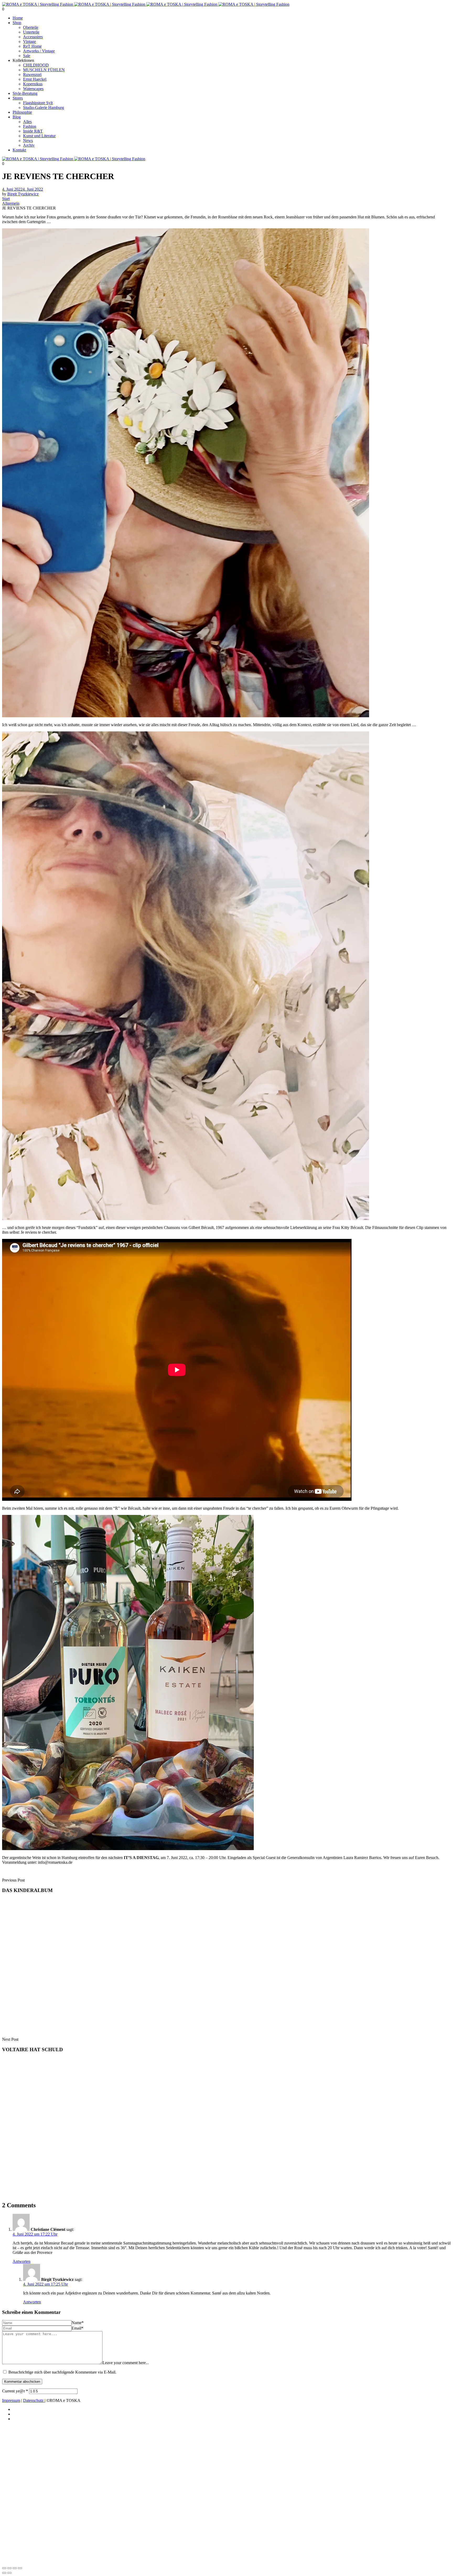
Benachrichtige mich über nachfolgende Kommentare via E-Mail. (62, 2372)
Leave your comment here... (126, 2363)
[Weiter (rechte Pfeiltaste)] (9, 2573)
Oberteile (31, 27)
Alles (27, 122)
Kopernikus (33, 84)
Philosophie (22, 112)
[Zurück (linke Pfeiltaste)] (4, 2573)
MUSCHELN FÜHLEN (44, 70)
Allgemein (11, 203)
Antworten (21, 2261)
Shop (17, 23)
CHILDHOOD (36, 65)
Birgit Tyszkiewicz (23, 194)
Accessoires (33, 37)
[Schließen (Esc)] (20, 2568)
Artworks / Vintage (39, 51)
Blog (17, 117)
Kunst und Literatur (39, 136)
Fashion (30, 126)
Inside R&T (33, 131)
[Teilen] (15, 2568)
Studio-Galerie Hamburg (44, 107)
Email (77, 2328)
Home (18, 18)
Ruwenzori (32, 75)
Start (6, 199)
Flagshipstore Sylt (38, 103)
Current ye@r (15, 2391)
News (28, 140)
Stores (18, 98)
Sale (27, 56)
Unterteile (31, 32)
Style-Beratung (25, 93)
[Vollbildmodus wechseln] (9, 2568)
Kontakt (19, 150)
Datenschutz (34, 2400)
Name (78, 2323)
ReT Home (32, 46)
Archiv (29, 145)
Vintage (29, 42)
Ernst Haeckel (35, 79)
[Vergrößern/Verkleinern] (4, 2568)
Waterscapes (33, 89)
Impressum (11, 2400)
